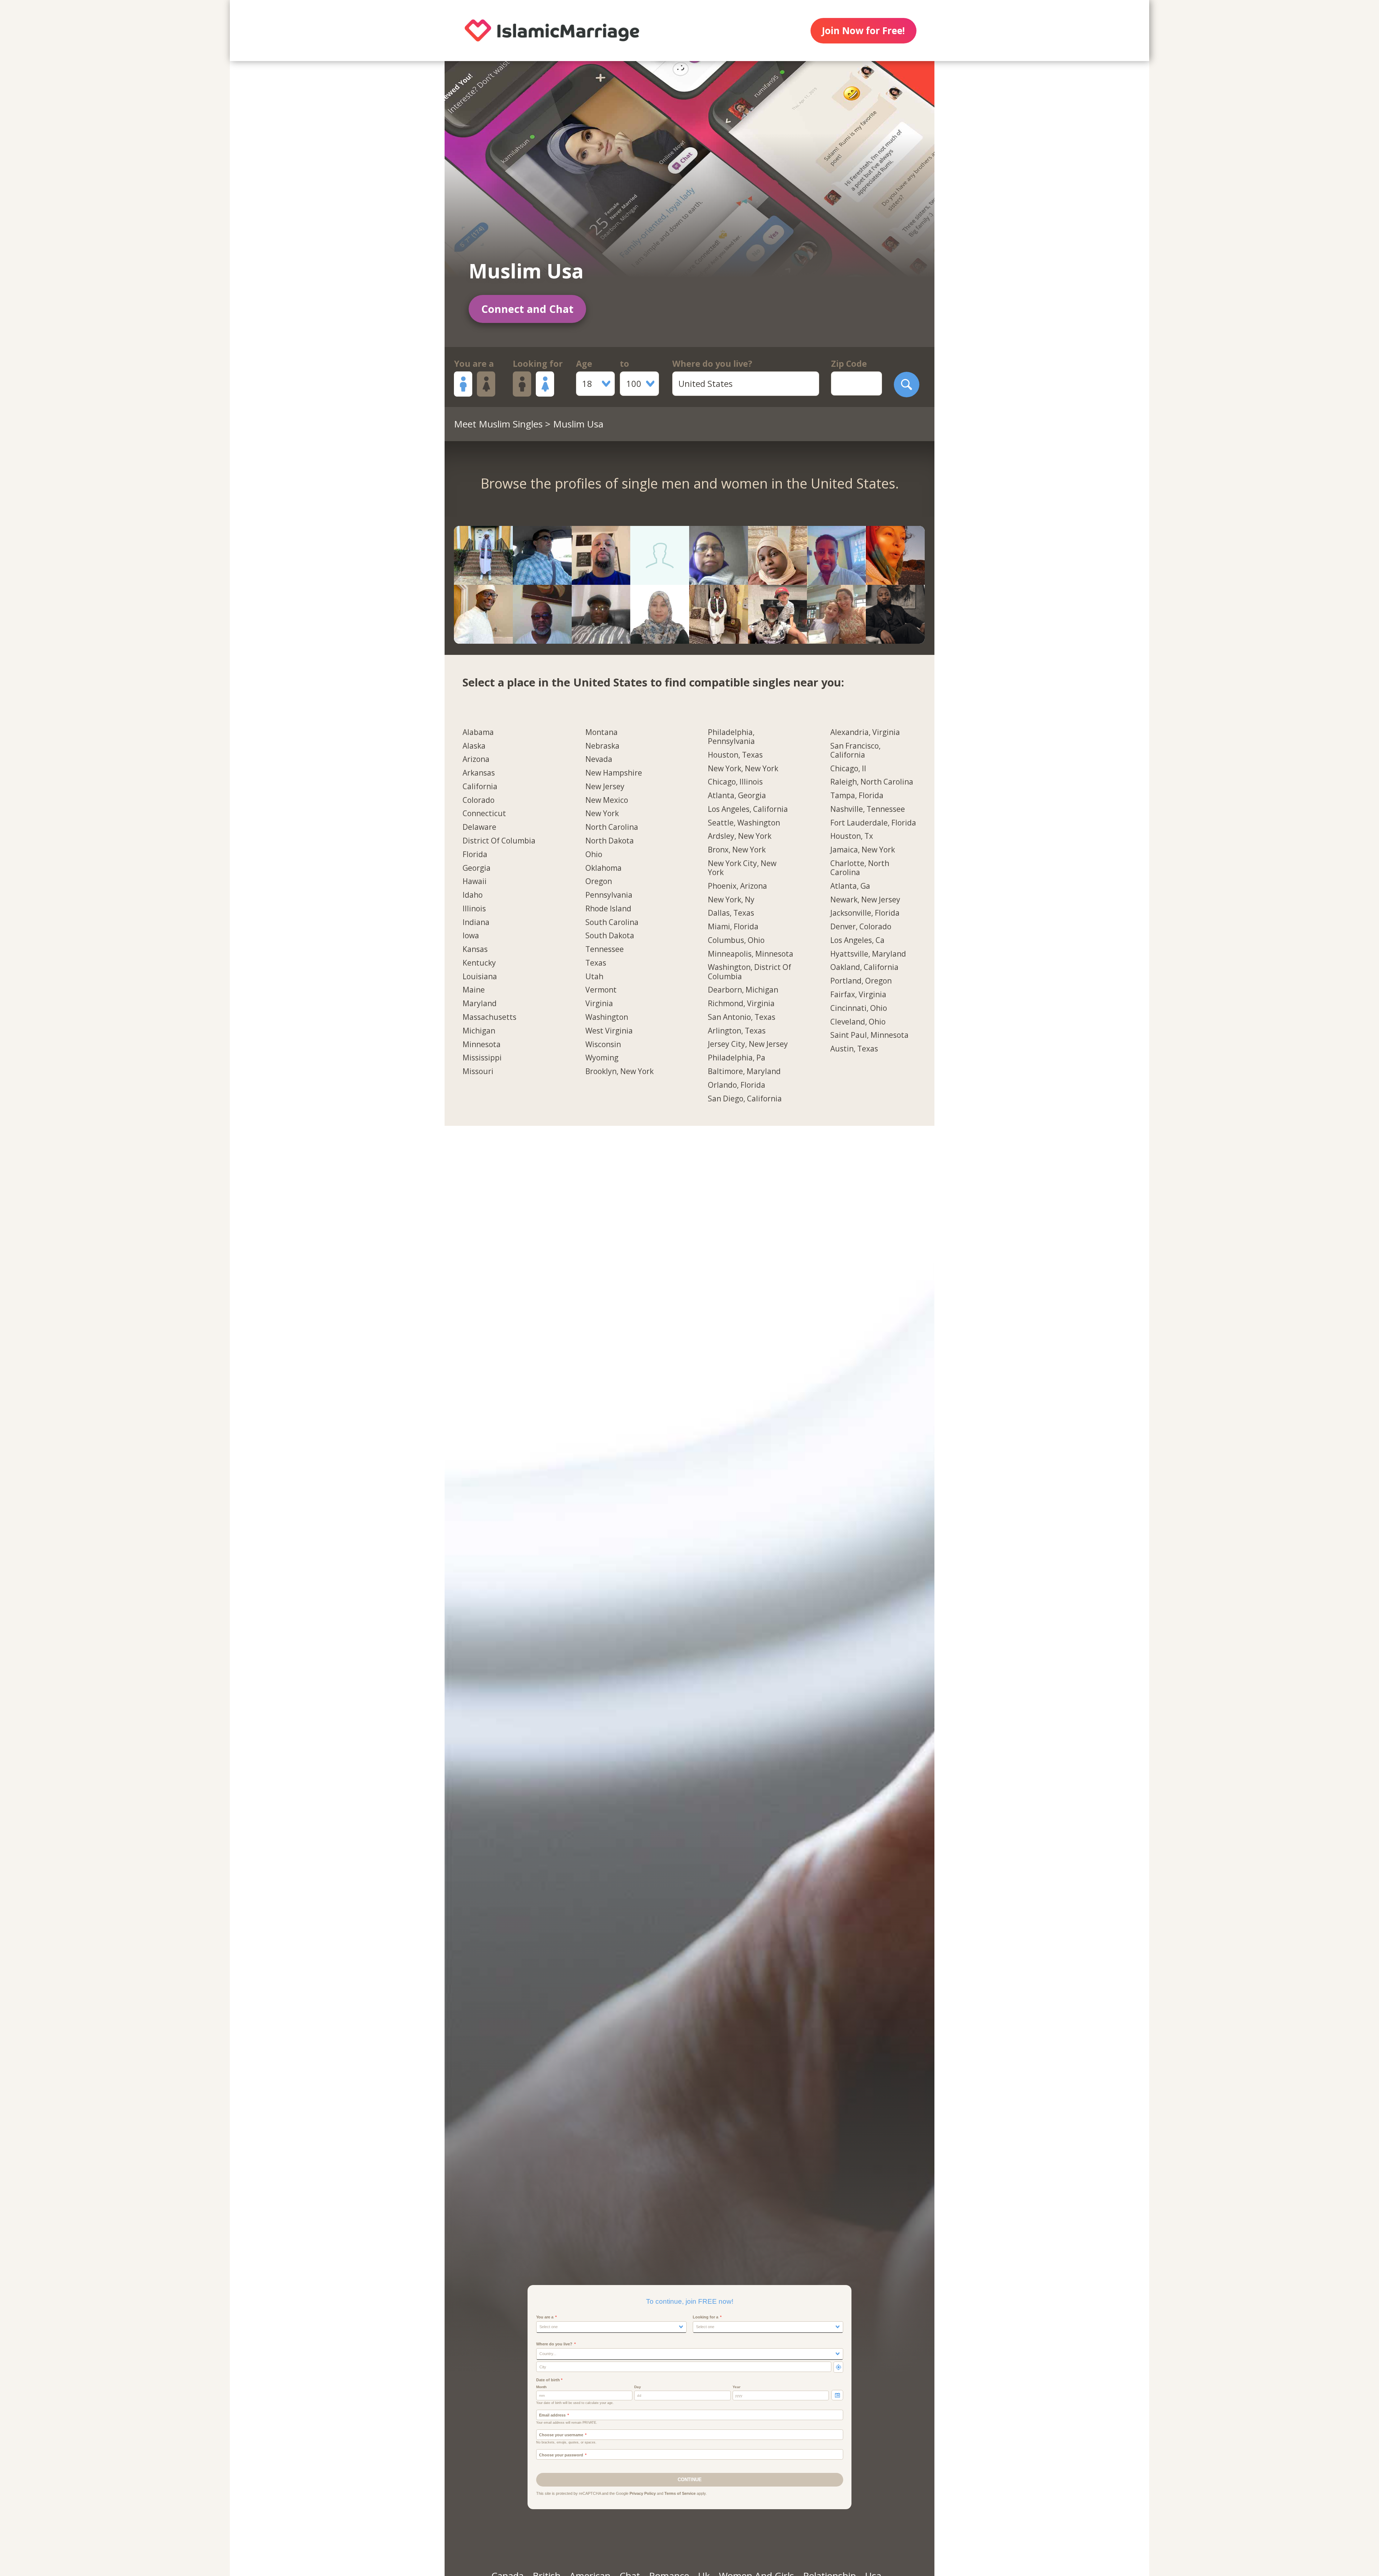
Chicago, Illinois (735, 782)
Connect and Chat (527, 309)
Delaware (479, 827)
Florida (475, 855)
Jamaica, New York (863, 850)
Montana (602, 732)
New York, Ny (731, 900)
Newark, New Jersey (865, 900)
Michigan (479, 1031)
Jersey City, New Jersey (748, 1044)
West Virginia (609, 1031)
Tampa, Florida (857, 796)
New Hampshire (614, 773)
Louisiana (480, 977)
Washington (607, 1017)
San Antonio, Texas (742, 1017)
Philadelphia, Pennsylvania (731, 737)
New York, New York (743, 769)
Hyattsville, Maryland (868, 954)
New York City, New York (742, 868)
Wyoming (602, 1058)
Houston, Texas (735, 755)
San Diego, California (745, 1099)
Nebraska (602, 746)
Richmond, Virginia (741, 1004)
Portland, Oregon (861, 981)
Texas (596, 963)
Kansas (475, 949)
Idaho (473, 895)
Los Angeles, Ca (857, 940)
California (480, 787)
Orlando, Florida (737, 1085)
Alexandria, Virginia (865, 732)
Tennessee (605, 949)
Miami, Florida (733, 927)
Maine (474, 990)
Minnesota (482, 1045)
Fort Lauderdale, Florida (873, 823)
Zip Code (849, 364)
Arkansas (479, 773)
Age (584, 364)
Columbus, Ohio (736, 940)
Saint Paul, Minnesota (869, 1035)
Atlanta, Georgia (737, 796)
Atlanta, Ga (850, 886)
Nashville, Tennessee (868, 809)
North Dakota (610, 841)
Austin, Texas (854, 1049)
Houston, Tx (852, 836)
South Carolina (612, 922)
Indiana (476, 922)
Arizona (476, 759)
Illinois (474, 909)
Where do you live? (712, 364)
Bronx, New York (737, 850)
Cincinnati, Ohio (859, 1008)
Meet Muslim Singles (498, 424)
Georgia (477, 868)
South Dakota (610, 936)
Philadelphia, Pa (737, 1058)
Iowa (471, 936)
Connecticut (484, 814)
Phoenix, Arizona (737, 886)
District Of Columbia (499, 841)
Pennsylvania (609, 895)
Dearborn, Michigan (743, 990)
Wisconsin (603, 1045)
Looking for (538, 364)
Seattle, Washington (744, 823)
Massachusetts (489, 1017)
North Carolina (612, 827)
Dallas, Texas (731, 913)
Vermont (601, 990)
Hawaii (475, 882)
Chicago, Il (848, 769)
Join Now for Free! (863, 31)
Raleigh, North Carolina (872, 782)
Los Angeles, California (748, 809)
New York (602, 814)
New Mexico (607, 800)
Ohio (594, 855)
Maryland (480, 1004)
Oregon (599, 882)
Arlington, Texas (737, 1031)
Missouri (478, 1072)
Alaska (474, 746)
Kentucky (479, 963)
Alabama (478, 732)
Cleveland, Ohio (858, 1022)
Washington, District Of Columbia (749, 972)
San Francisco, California (855, 751)
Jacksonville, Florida (865, 913)
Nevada (599, 759)
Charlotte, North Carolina (860, 868)
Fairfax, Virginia (858, 995)
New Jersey (605, 787)
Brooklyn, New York (619, 1072)
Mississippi (482, 1058)
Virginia (599, 1004)
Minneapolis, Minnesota (751, 954)
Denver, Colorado (861, 927)
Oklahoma (603, 868)
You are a (474, 364)
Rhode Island (608, 909)
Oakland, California (864, 967)
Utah (594, 977)
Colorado (479, 800)
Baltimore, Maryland (744, 1072)
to (625, 364)
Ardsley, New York (740, 836)
